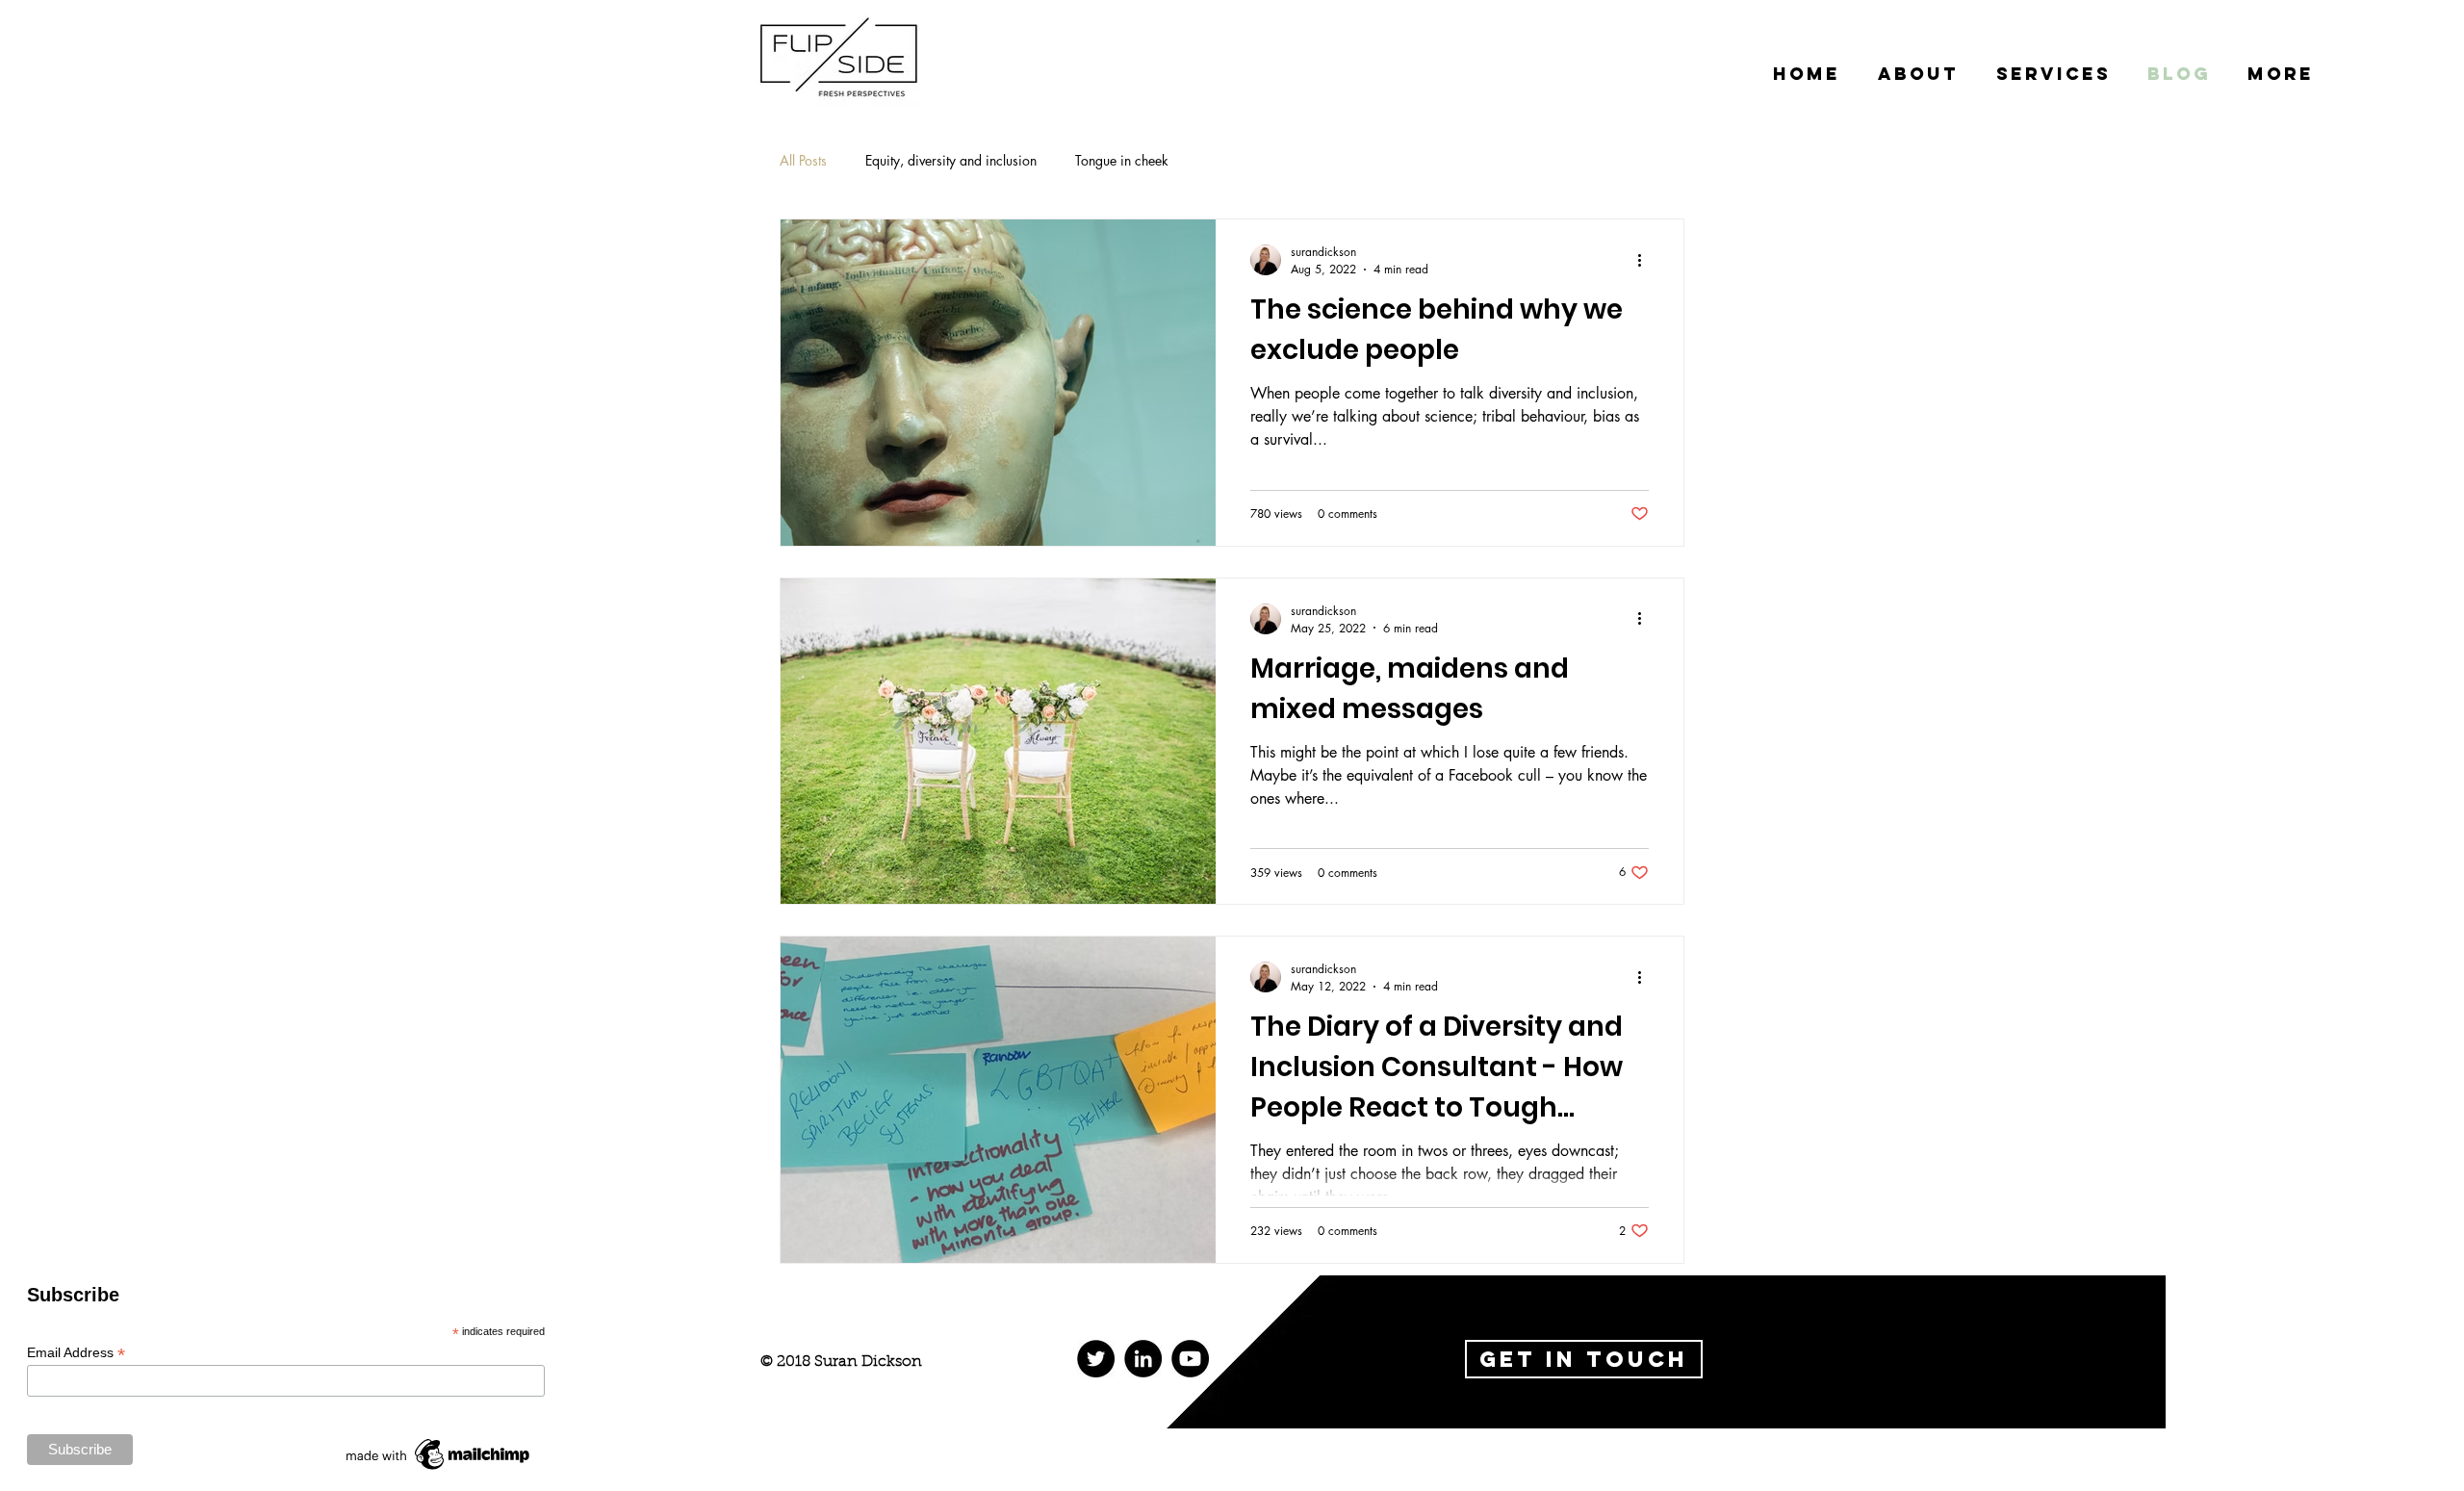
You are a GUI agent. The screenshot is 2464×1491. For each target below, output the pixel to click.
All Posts (803, 160)
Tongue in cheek (1122, 160)
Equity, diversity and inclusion (951, 160)
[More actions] (1646, 260)
